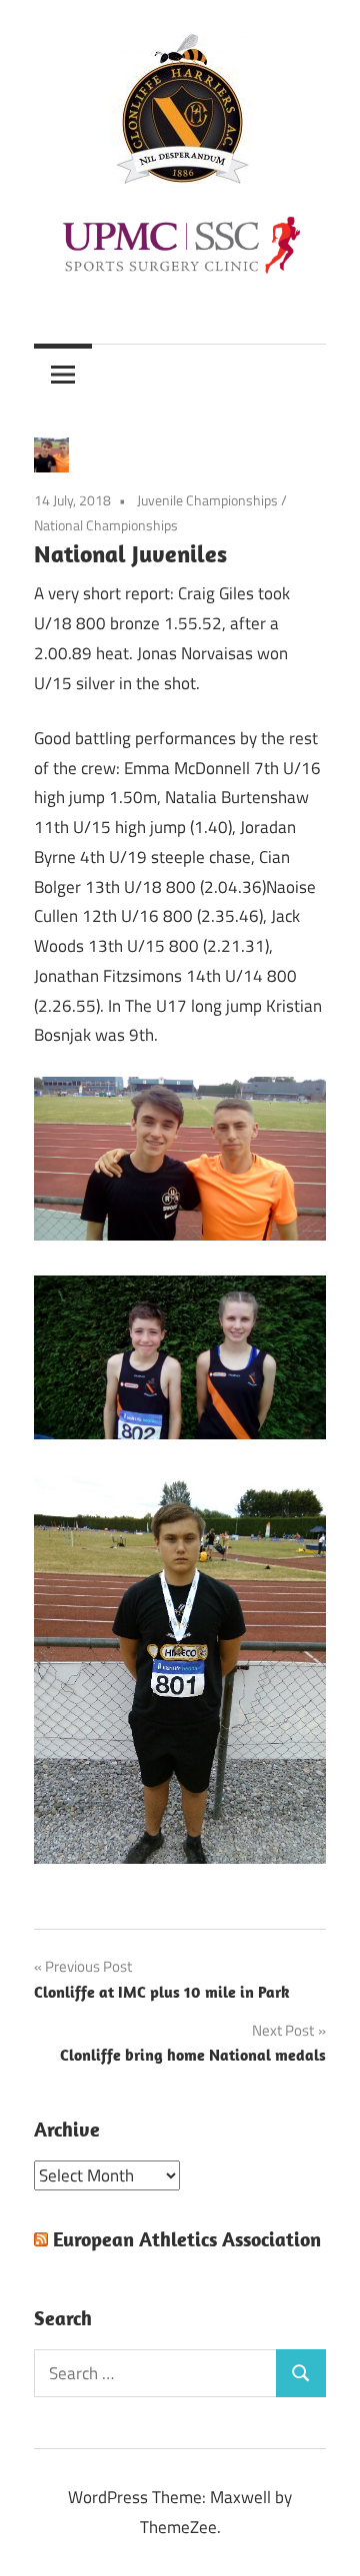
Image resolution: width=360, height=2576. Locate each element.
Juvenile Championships (207, 500)
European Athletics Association (187, 2239)
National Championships (106, 525)
